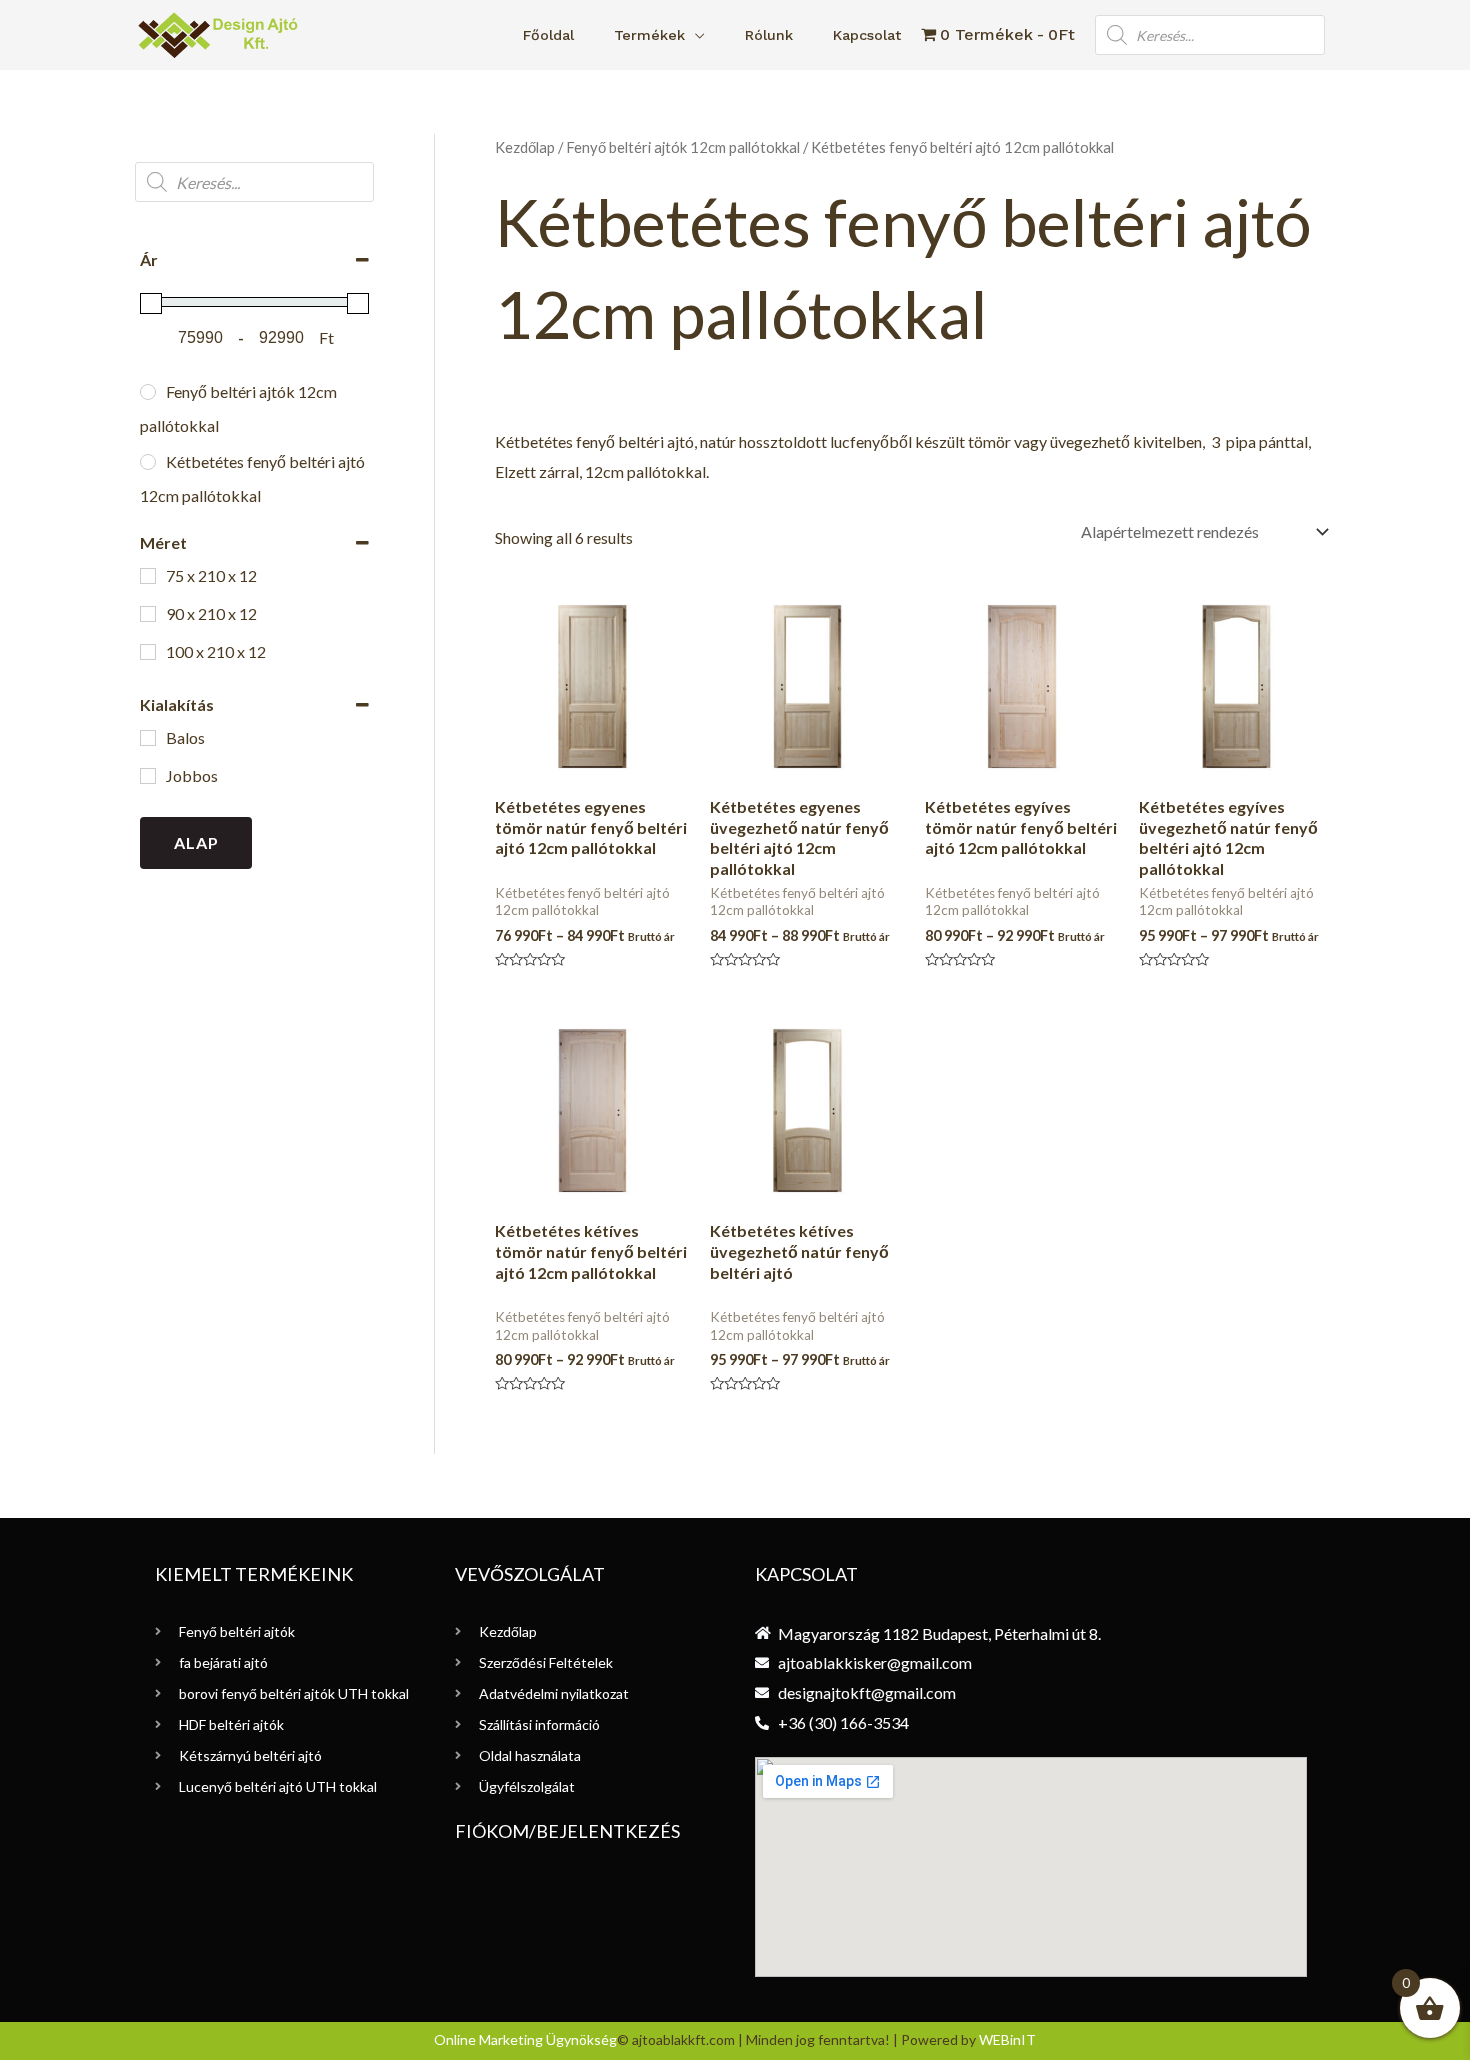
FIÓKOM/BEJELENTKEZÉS (567, 1831)
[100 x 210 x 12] (148, 652)
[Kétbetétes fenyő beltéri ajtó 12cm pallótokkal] (148, 462)
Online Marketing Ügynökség (525, 2039)
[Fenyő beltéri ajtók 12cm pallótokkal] (148, 392)
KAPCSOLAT (806, 1574)
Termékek (649, 35)
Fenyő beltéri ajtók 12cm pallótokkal (683, 147)
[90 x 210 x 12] (148, 614)
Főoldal (548, 35)
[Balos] (148, 738)
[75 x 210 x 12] (148, 576)
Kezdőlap (525, 147)
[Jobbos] (148, 776)
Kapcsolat (867, 35)
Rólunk (769, 35)
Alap (196, 842)
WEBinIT (1007, 2039)
